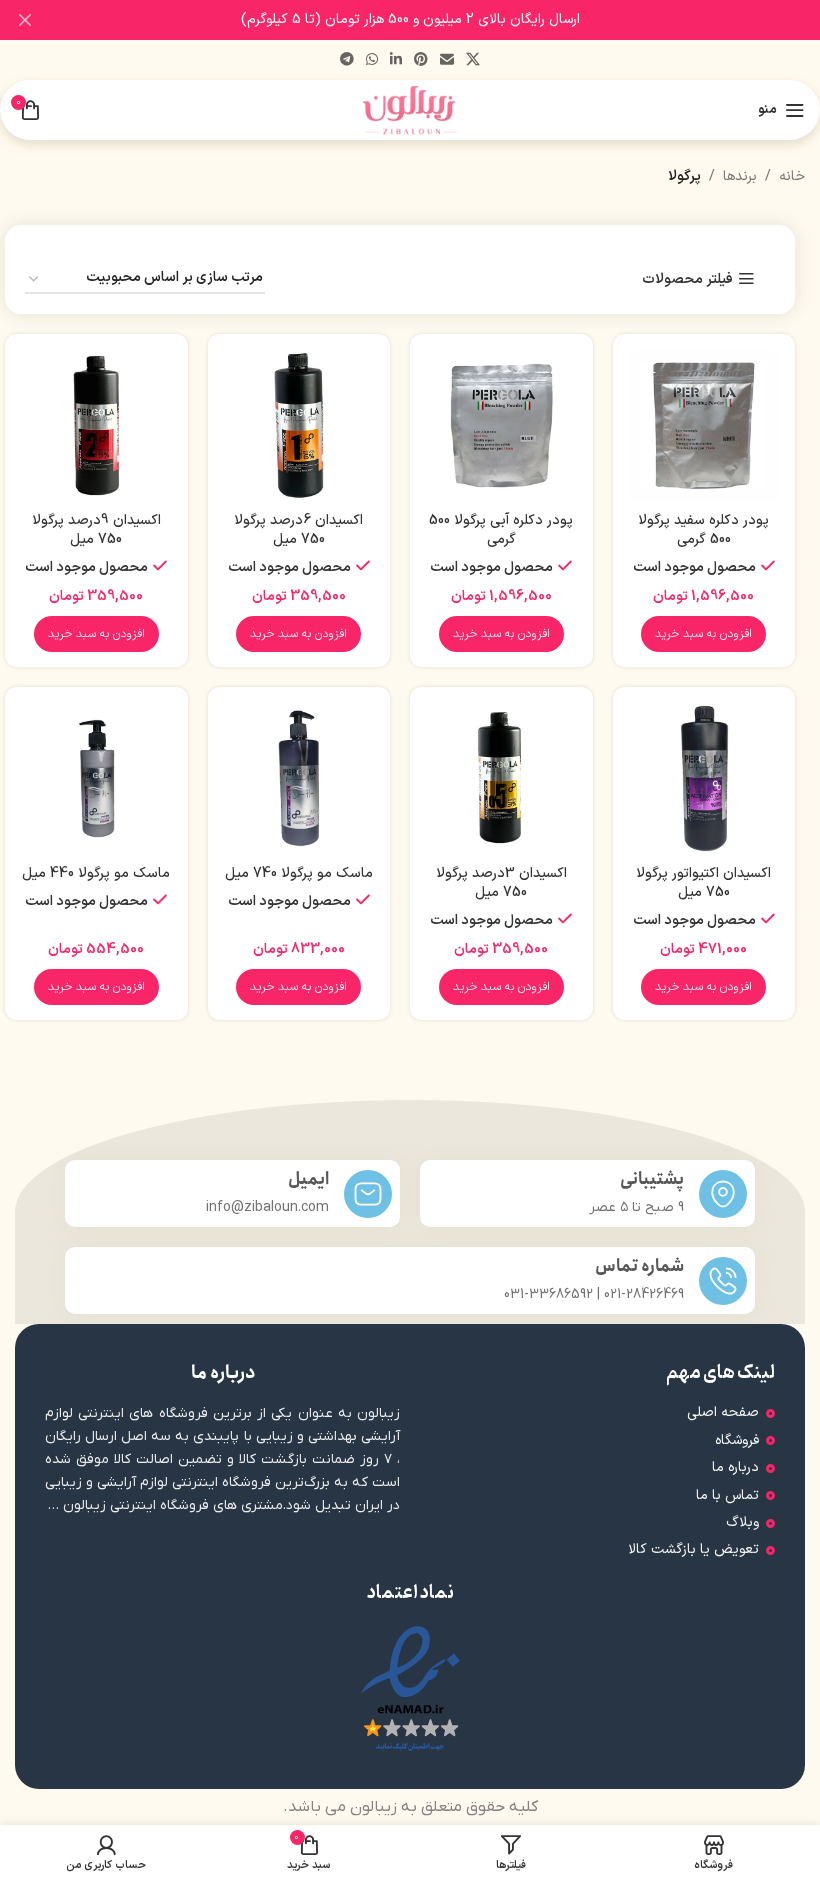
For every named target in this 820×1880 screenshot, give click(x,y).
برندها (740, 176)
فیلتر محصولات (687, 279)
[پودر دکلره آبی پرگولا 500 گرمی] (501, 425)
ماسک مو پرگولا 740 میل (299, 873)
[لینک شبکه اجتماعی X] (473, 60)
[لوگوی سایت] (410, 109)
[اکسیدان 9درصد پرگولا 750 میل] (96, 425)
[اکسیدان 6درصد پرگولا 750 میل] (299, 425)
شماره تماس (639, 1266)
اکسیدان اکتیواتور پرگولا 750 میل (703, 883)
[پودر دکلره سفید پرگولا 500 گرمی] (704, 425)
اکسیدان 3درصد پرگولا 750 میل (501, 883)
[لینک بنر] (440, 20)
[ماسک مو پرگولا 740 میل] (299, 778)
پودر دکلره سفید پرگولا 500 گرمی (703, 530)
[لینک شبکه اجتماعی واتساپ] (372, 60)
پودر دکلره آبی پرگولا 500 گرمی (501, 530)
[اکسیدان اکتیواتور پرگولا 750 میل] (704, 778)
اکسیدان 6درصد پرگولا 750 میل (298, 530)
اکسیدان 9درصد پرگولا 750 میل (96, 530)
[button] (703, 634)
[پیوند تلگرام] (347, 60)
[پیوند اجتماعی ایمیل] (447, 60)
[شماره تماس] (723, 1281)
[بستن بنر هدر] (25, 20)
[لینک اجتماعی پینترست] (421, 60)
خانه (792, 176)
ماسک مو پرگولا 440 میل (96, 873)
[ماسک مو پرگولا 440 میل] (96, 778)
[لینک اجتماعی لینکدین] (396, 60)
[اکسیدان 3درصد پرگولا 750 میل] (501, 778)
